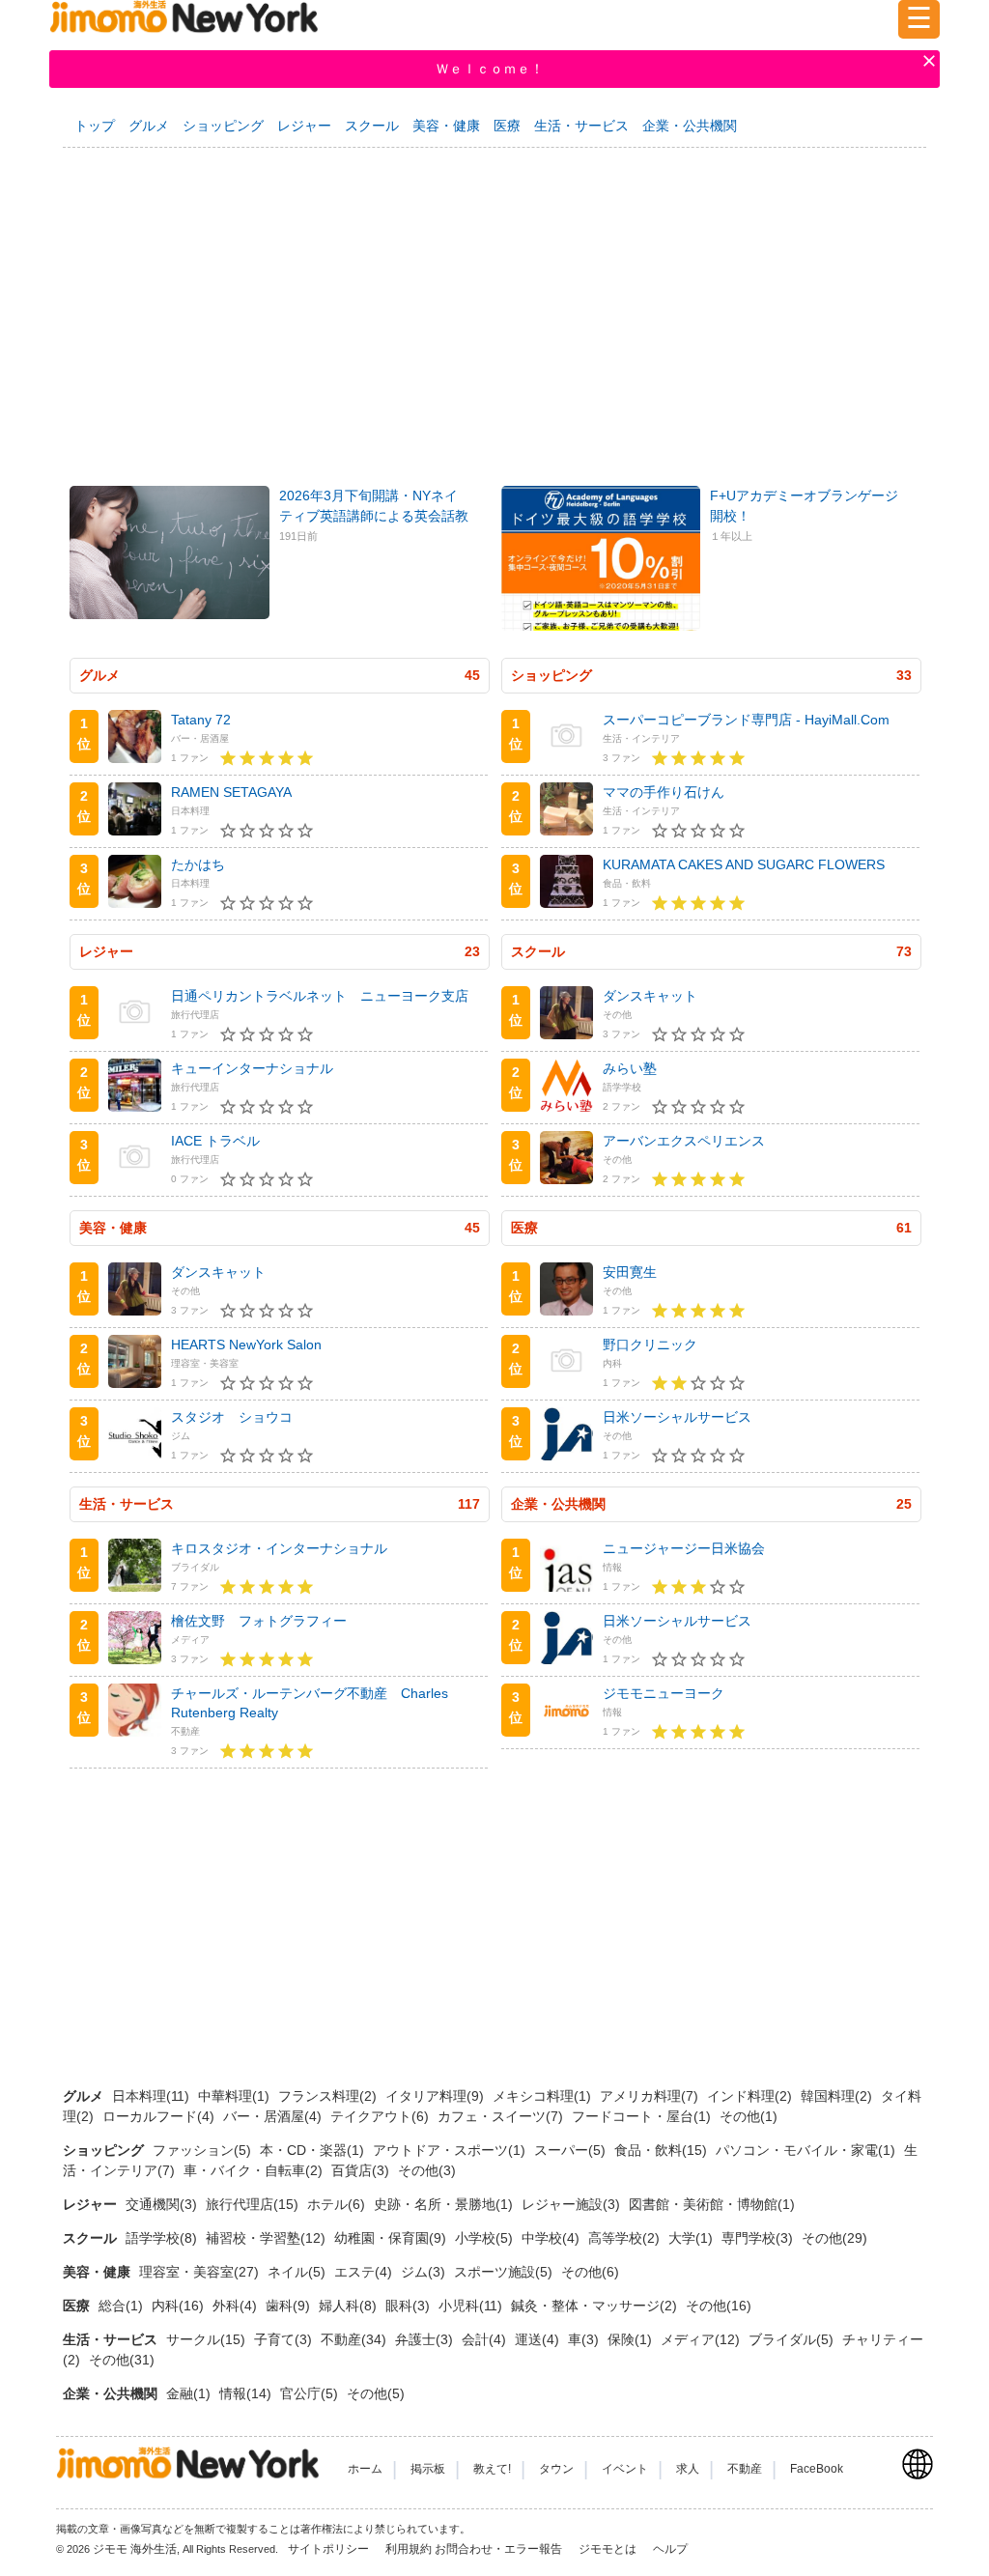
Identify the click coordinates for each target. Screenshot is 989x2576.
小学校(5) (486, 2238)
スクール (372, 126)
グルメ (149, 126)
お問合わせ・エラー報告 (500, 2549)
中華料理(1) (236, 2096)
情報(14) (247, 2393)
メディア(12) (702, 2339)
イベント (625, 2469)
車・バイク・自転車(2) (255, 2170)
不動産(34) (355, 2339)
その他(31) (122, 2360)
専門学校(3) (759, 2238)
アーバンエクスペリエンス (684, 1141)
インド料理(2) (751, 2096)
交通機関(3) (163, 2204)
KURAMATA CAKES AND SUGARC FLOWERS (744, 864)
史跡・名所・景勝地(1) (445, 2204)
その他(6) (590, 2272)
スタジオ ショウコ (232, 1417)
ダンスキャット (650, 996)
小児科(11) (472, 2306)
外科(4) (237, 2306)
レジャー (304, 126)
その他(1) (749, 2116)
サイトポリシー (330, 2549)
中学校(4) (552, 2238)
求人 (688, 2469)
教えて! (492, 2469)
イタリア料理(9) (437, 2096)
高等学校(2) (626, 2238)
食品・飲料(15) (663, 2150)
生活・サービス (581, 126)
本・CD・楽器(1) (314, 2150)
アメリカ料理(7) (651, 2096)
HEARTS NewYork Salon (246, 1345)
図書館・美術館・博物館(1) (712, 2204)
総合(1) (123, 2306)
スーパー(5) (572, 2150)
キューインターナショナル (252, 1068)
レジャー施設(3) (573, 2204)
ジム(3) (425, 2272)
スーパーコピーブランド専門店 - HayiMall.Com (746, 720)
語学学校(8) (163, 2238)
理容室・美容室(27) (201, 2272)
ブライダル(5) (793, 2339)
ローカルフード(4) (160, 2116)
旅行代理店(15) (254, 2204)
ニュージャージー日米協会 (684, 1548)
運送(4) (539, 2339)
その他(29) (834, 2238)
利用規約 (409, 2549)
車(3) (585, 2339)
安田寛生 (630, 1272)
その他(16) (719, 2306)
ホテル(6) (338, 2204)
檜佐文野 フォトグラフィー (259, 1621)
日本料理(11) (153, 2096)
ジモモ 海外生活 (135, 2549)
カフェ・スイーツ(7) (502, 2116)
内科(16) (180, 2306)
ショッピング (223, 126)
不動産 (745, 2469)
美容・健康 (446, 126)
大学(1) (692, 2238)
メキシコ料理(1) (544, 2096)
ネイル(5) (298, 2272)
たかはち (198, 864)
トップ (95, 126)
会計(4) (486, 2339)
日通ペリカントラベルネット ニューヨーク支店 (320, 996)
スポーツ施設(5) (505, 2272)
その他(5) (376, 2393)
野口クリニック (650, 1345)
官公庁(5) (311, 2393)
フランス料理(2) (329, 2096)
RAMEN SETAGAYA (231, 792)
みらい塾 (630, 1068)
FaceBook (817, 2469)
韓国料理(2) (838, 2096)
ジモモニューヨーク (664, 1693)
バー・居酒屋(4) (274, 2116)
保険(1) (632, 2339)
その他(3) (427, 2170)
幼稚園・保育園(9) (392, 2238)
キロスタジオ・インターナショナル (279, 1548)
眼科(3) (410, 2306)
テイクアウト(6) (381, 2116)
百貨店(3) (362, 2170)
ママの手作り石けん (664, 792)
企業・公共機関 (690, 126)
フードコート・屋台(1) (643, 2116)
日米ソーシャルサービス (677, 1417)
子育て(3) (285, 2339)
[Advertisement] (494, 306)
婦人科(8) (350, 2306)
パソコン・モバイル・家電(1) (807, 2150)
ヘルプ (670, 2549)
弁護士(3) (426, 2339)
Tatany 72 (201, 720)
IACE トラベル (215, 1141)
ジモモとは (609, 2549)
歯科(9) (290, 2306)
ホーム (365, 2469)
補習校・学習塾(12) (268, 2238)
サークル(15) (208, 2339)
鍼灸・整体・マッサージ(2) (596, 2306)
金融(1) (190, 2393)
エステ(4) (365, 2272)
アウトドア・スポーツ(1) (451, 2150)
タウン (556, 2469)
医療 (507, 126)
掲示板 (428, 2469)
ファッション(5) (204, 2150)
